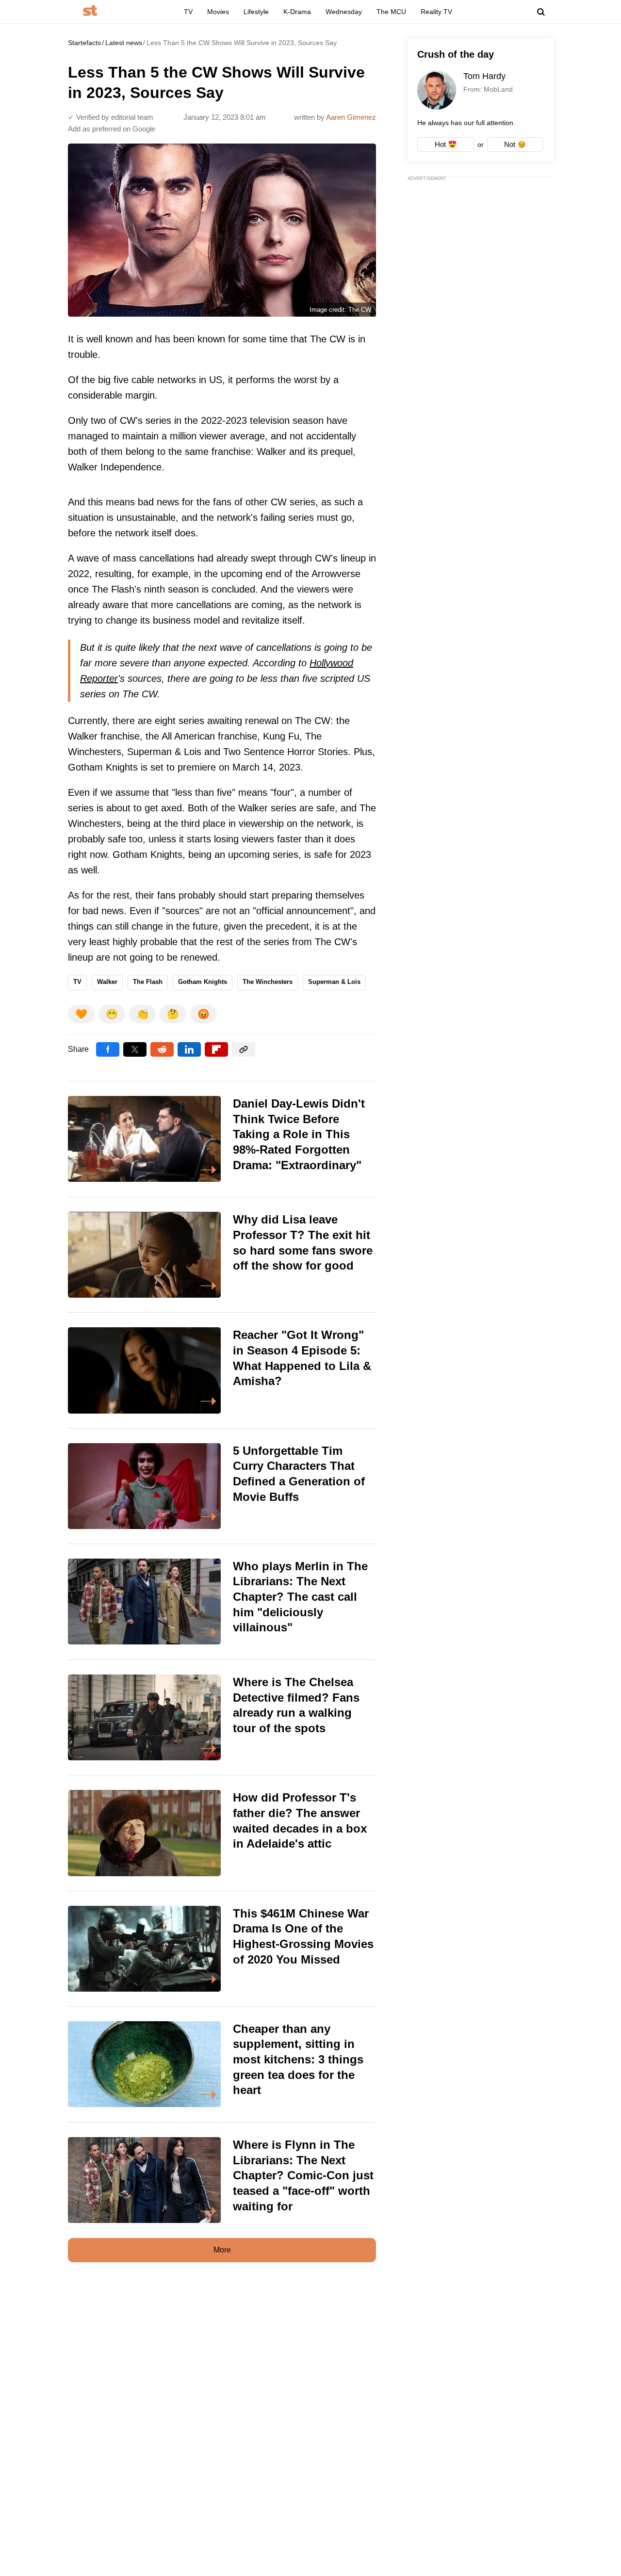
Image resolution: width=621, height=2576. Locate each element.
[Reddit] (162, 1049)
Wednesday (344, 12)
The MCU (391, 12)
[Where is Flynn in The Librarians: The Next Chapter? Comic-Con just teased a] (222, 2180)
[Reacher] (222, 1370)
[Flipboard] (216, 1049)
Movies (218, 12)
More (222, 2250)
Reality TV (436, 12)
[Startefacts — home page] (90, 11)
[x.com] (135, 1049)
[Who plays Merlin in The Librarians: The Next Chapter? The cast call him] (222, 1602)
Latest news (124, 43)
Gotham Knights (203, 982)
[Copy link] (244, 1049)
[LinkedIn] (189, 1049)
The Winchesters (268, 982)
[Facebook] (108, 1049)
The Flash (148, 982)
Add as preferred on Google (112, 129)
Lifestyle (256, 12)
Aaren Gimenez (351, 117)
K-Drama (297, 12)
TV (188, 12)
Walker (107, 982)
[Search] (541, 12)
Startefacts (84, 43)
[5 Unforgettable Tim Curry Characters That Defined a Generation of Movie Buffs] (222, 1486)
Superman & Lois (334, 982)
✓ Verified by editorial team (111, 117)
